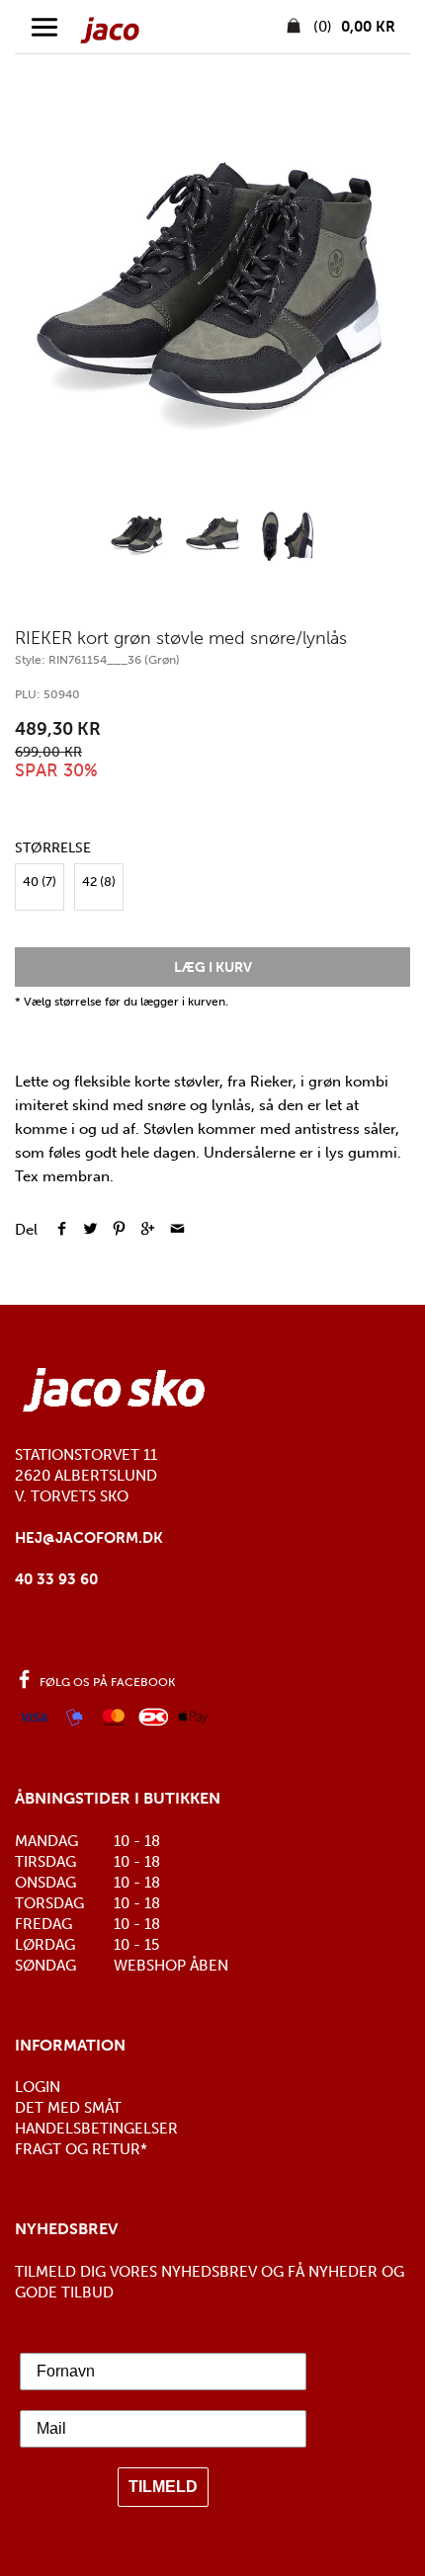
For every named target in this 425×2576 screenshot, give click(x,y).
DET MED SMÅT (68, 2108)
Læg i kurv (213, 967)
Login (38, 2087)
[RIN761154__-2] (288, 536)
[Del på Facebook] (62, 1230)
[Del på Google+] (148, 1230)
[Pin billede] (119, 1230)
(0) (352, 27)
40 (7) (40, 882)
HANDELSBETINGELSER (96, 2129)
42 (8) (99, 882)
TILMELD (163, 2487)
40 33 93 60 (56, 1579)
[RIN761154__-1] (212, 536)
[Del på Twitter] (90, 1230)
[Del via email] (177, 1230)
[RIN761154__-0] (212, 301)
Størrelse (53, 848)
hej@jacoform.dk (89, 1538)
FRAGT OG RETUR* (81, 2149)
